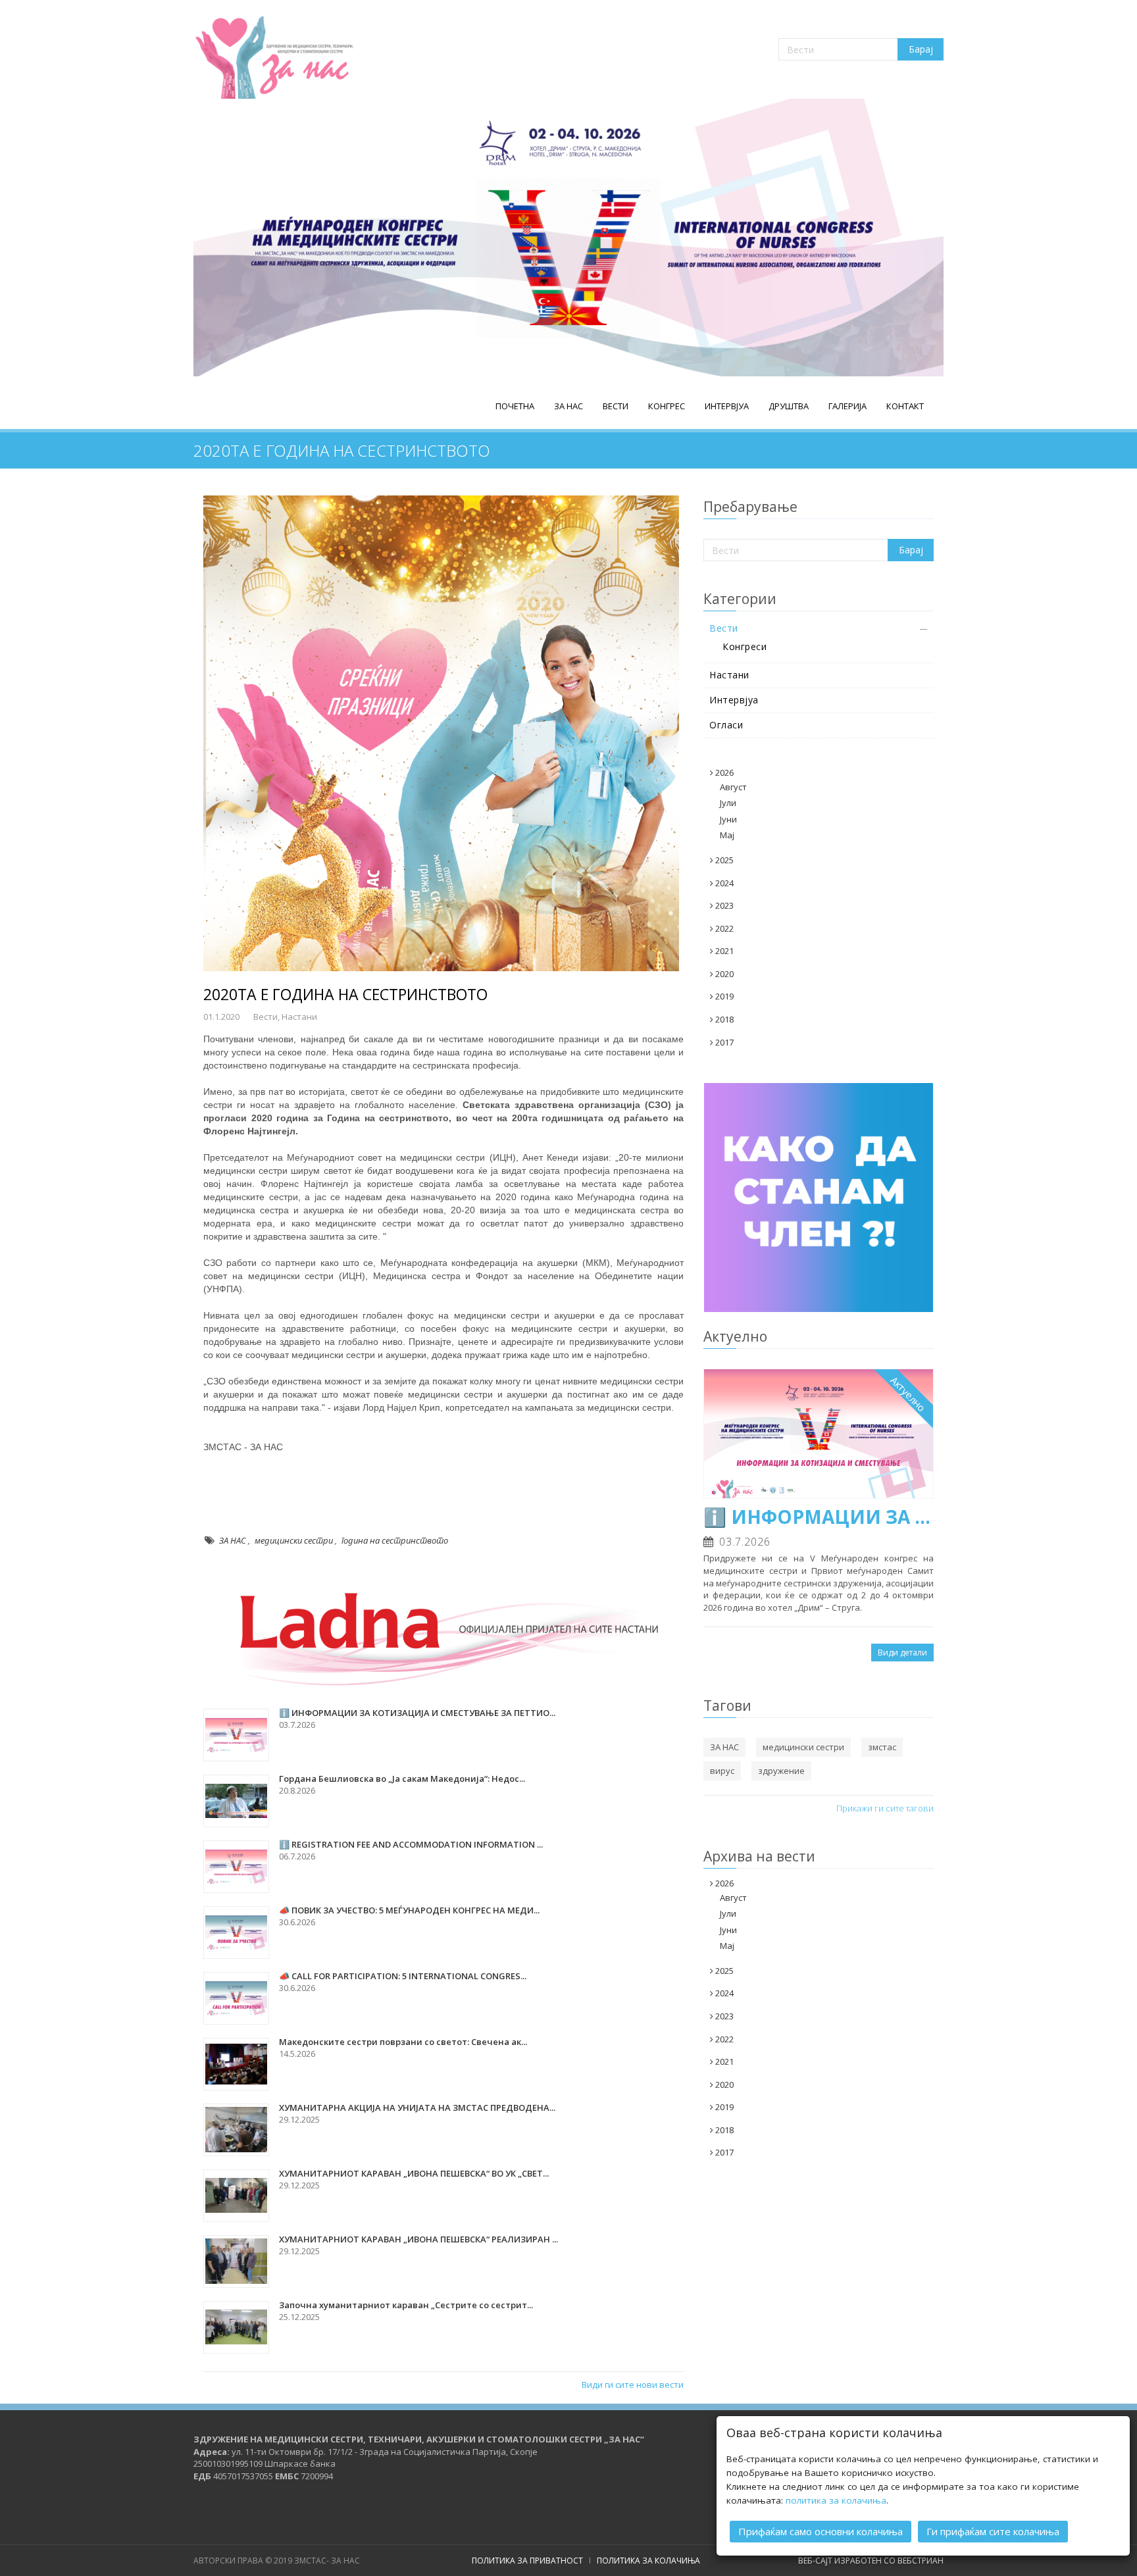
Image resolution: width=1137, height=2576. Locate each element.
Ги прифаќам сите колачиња (993, 2531)
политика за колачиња (836, 2500)
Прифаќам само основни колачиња (821, 2531)
